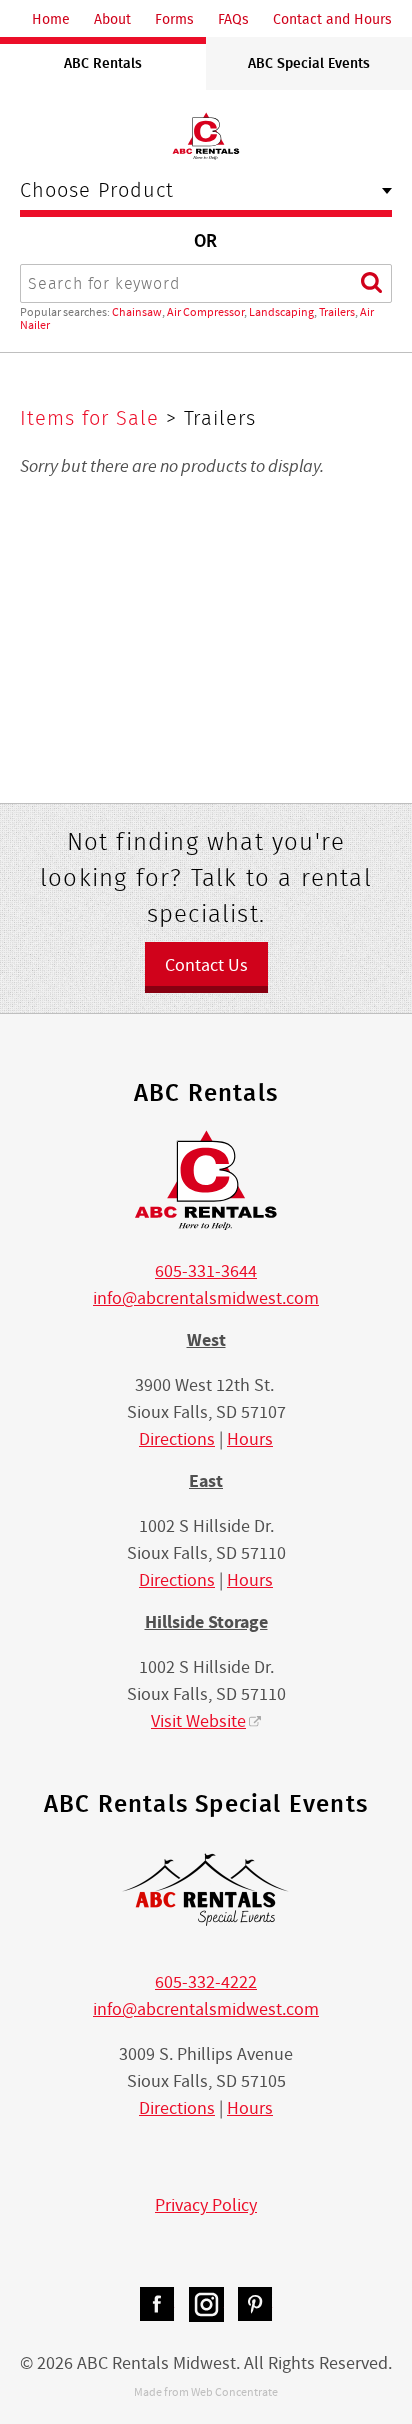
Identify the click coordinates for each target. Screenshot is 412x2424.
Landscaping (281, 312)
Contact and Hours (332, 19)
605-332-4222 (206, 1982)
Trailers (337, 312)
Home (51, 19)
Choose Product (97, 192)
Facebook (157, 2304)
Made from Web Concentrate (206, 2392)
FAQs (233, 19)
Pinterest (255, 2304)
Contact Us (206, 965)
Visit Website (198, 1721)
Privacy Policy (206, 2205)
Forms (174, 19)
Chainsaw (137, 312)
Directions (177, 1439)
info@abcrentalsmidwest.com (206, 1298)
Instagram (206, 2304)
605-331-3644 (206, 1271)
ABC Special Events (309, 62)
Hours (250, 1439)
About (112, 19)
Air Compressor (205, 312)
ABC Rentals (103, 62)
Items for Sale (93, 418)
